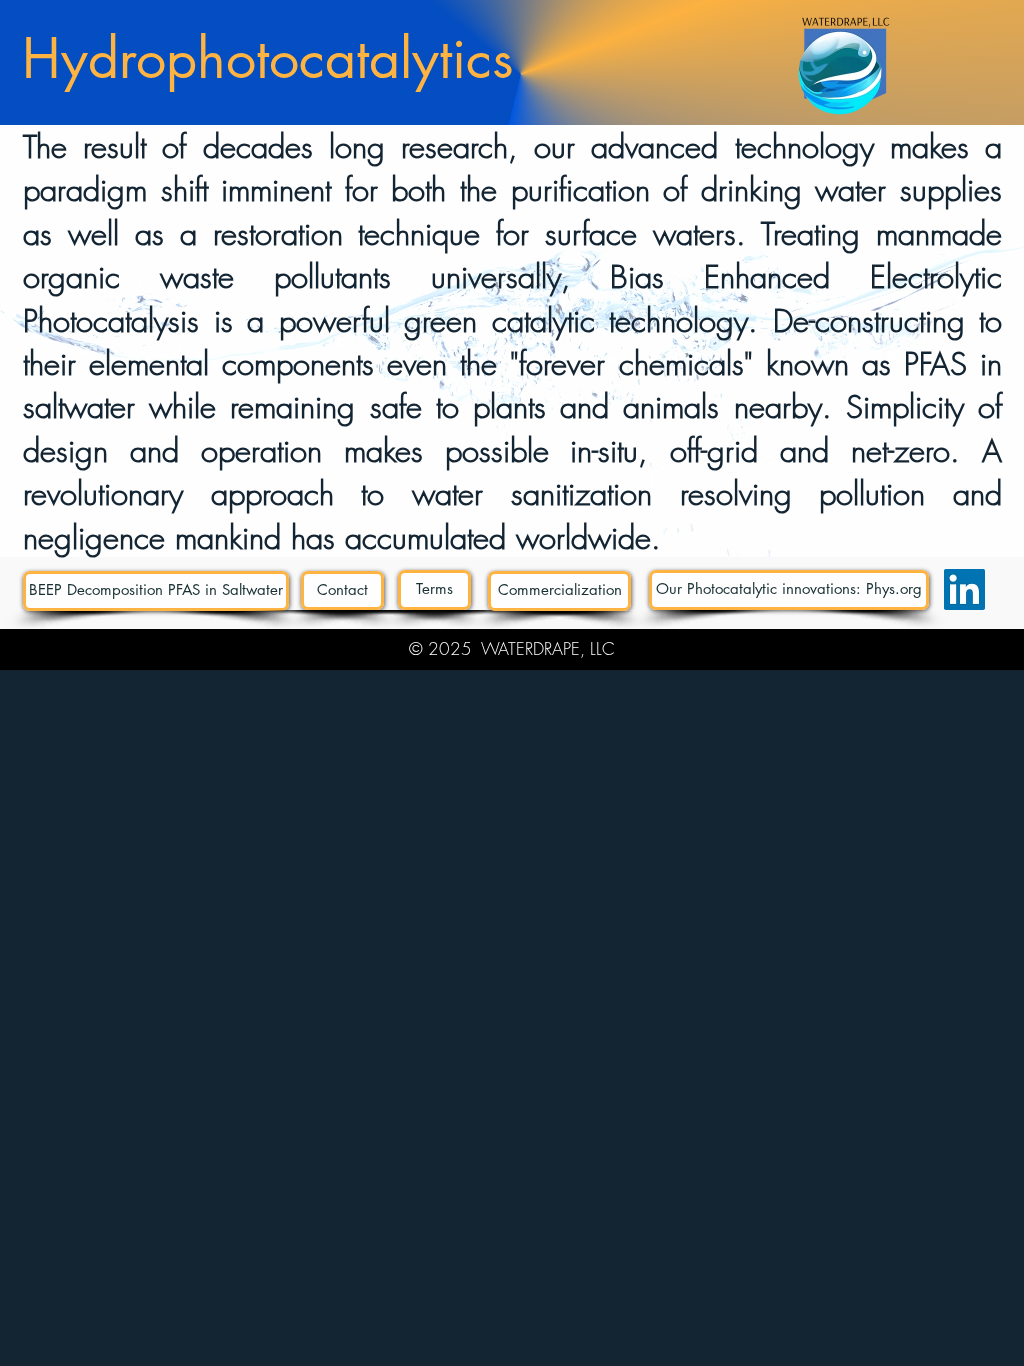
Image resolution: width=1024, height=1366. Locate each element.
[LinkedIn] (964, 589)
